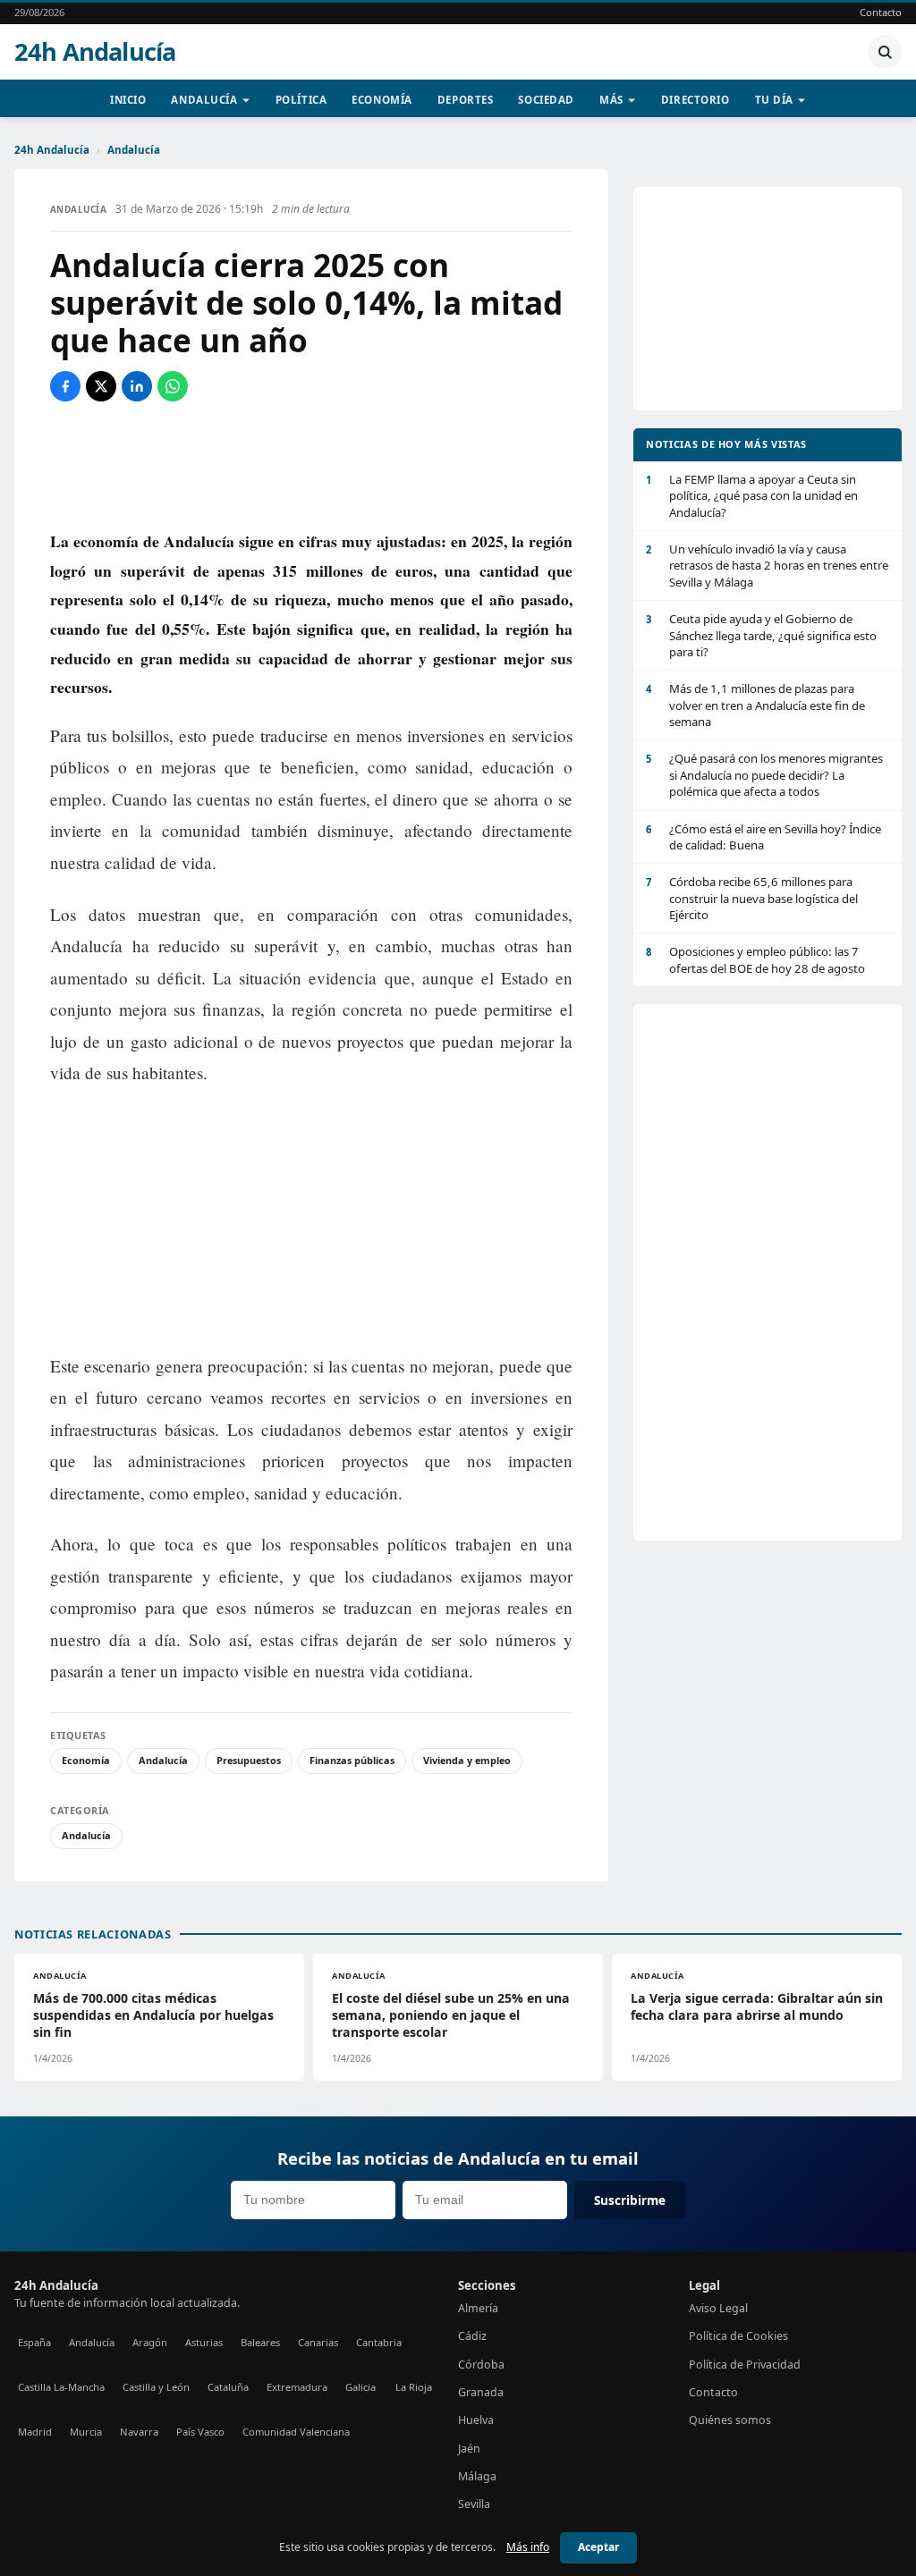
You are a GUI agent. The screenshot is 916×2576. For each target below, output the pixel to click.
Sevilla (474, 2504)
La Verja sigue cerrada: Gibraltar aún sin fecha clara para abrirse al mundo (757, 2006)
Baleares (260, 2342)
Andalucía (204, 100)
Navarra (139, 2432)
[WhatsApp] (173, 386)
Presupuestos (249, 1760)
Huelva (476, 2420)
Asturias (204, 2342)
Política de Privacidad (745, 2365)
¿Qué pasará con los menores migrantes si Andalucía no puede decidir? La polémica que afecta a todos (764, 775)
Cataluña (228, 2387)
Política (301, 100)
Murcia (86, 2432)
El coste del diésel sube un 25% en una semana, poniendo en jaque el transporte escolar (451, 2015)
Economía (382, 100)
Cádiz (472, 2336)
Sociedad (546, 100)
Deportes (466, 100)
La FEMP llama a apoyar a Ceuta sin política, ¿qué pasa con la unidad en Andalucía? (752, 496)
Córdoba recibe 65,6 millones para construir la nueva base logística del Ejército (752, 898)
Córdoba (481, 2365)
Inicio (128, 100)
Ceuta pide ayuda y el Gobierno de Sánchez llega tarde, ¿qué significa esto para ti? (761, 635)
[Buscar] (885, 52)
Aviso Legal (718, 2308)
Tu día (774, 100)
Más (611, 100)
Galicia (360, 2387)
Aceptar (598, 2547)
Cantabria (379, 2342)
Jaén (469, 2449)
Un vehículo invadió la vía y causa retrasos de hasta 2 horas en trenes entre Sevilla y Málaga (767, 566)
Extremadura (297, 2387)
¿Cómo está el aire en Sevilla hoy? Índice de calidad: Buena (763, 837)
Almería (478, 2308)
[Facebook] (65, 386)
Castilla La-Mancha (61, 2387)
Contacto (881, 12)
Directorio (695, 100)
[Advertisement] (311, 464)
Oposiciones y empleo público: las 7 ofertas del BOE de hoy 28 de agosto (755, 959)
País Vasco (200, 2432)
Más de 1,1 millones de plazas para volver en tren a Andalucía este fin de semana (755, 705)
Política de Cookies (738, 2336)
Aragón (150, 2342)
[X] (101, 386)
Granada (481, 2392)
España (34, 2342)
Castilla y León (156, 2387)
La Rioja (414, 2387)
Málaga (477, 2476)
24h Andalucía (95, 52)
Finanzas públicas (352, 1760)
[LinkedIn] (137, 386)
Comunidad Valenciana (296, 2432)
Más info (528, 2547)
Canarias (318, 2342)
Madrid (35, 2432)
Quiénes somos (730, 2420)
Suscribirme (630, 2200)
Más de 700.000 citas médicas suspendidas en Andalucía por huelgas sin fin (153, 2015)
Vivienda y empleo (467, 1760)
